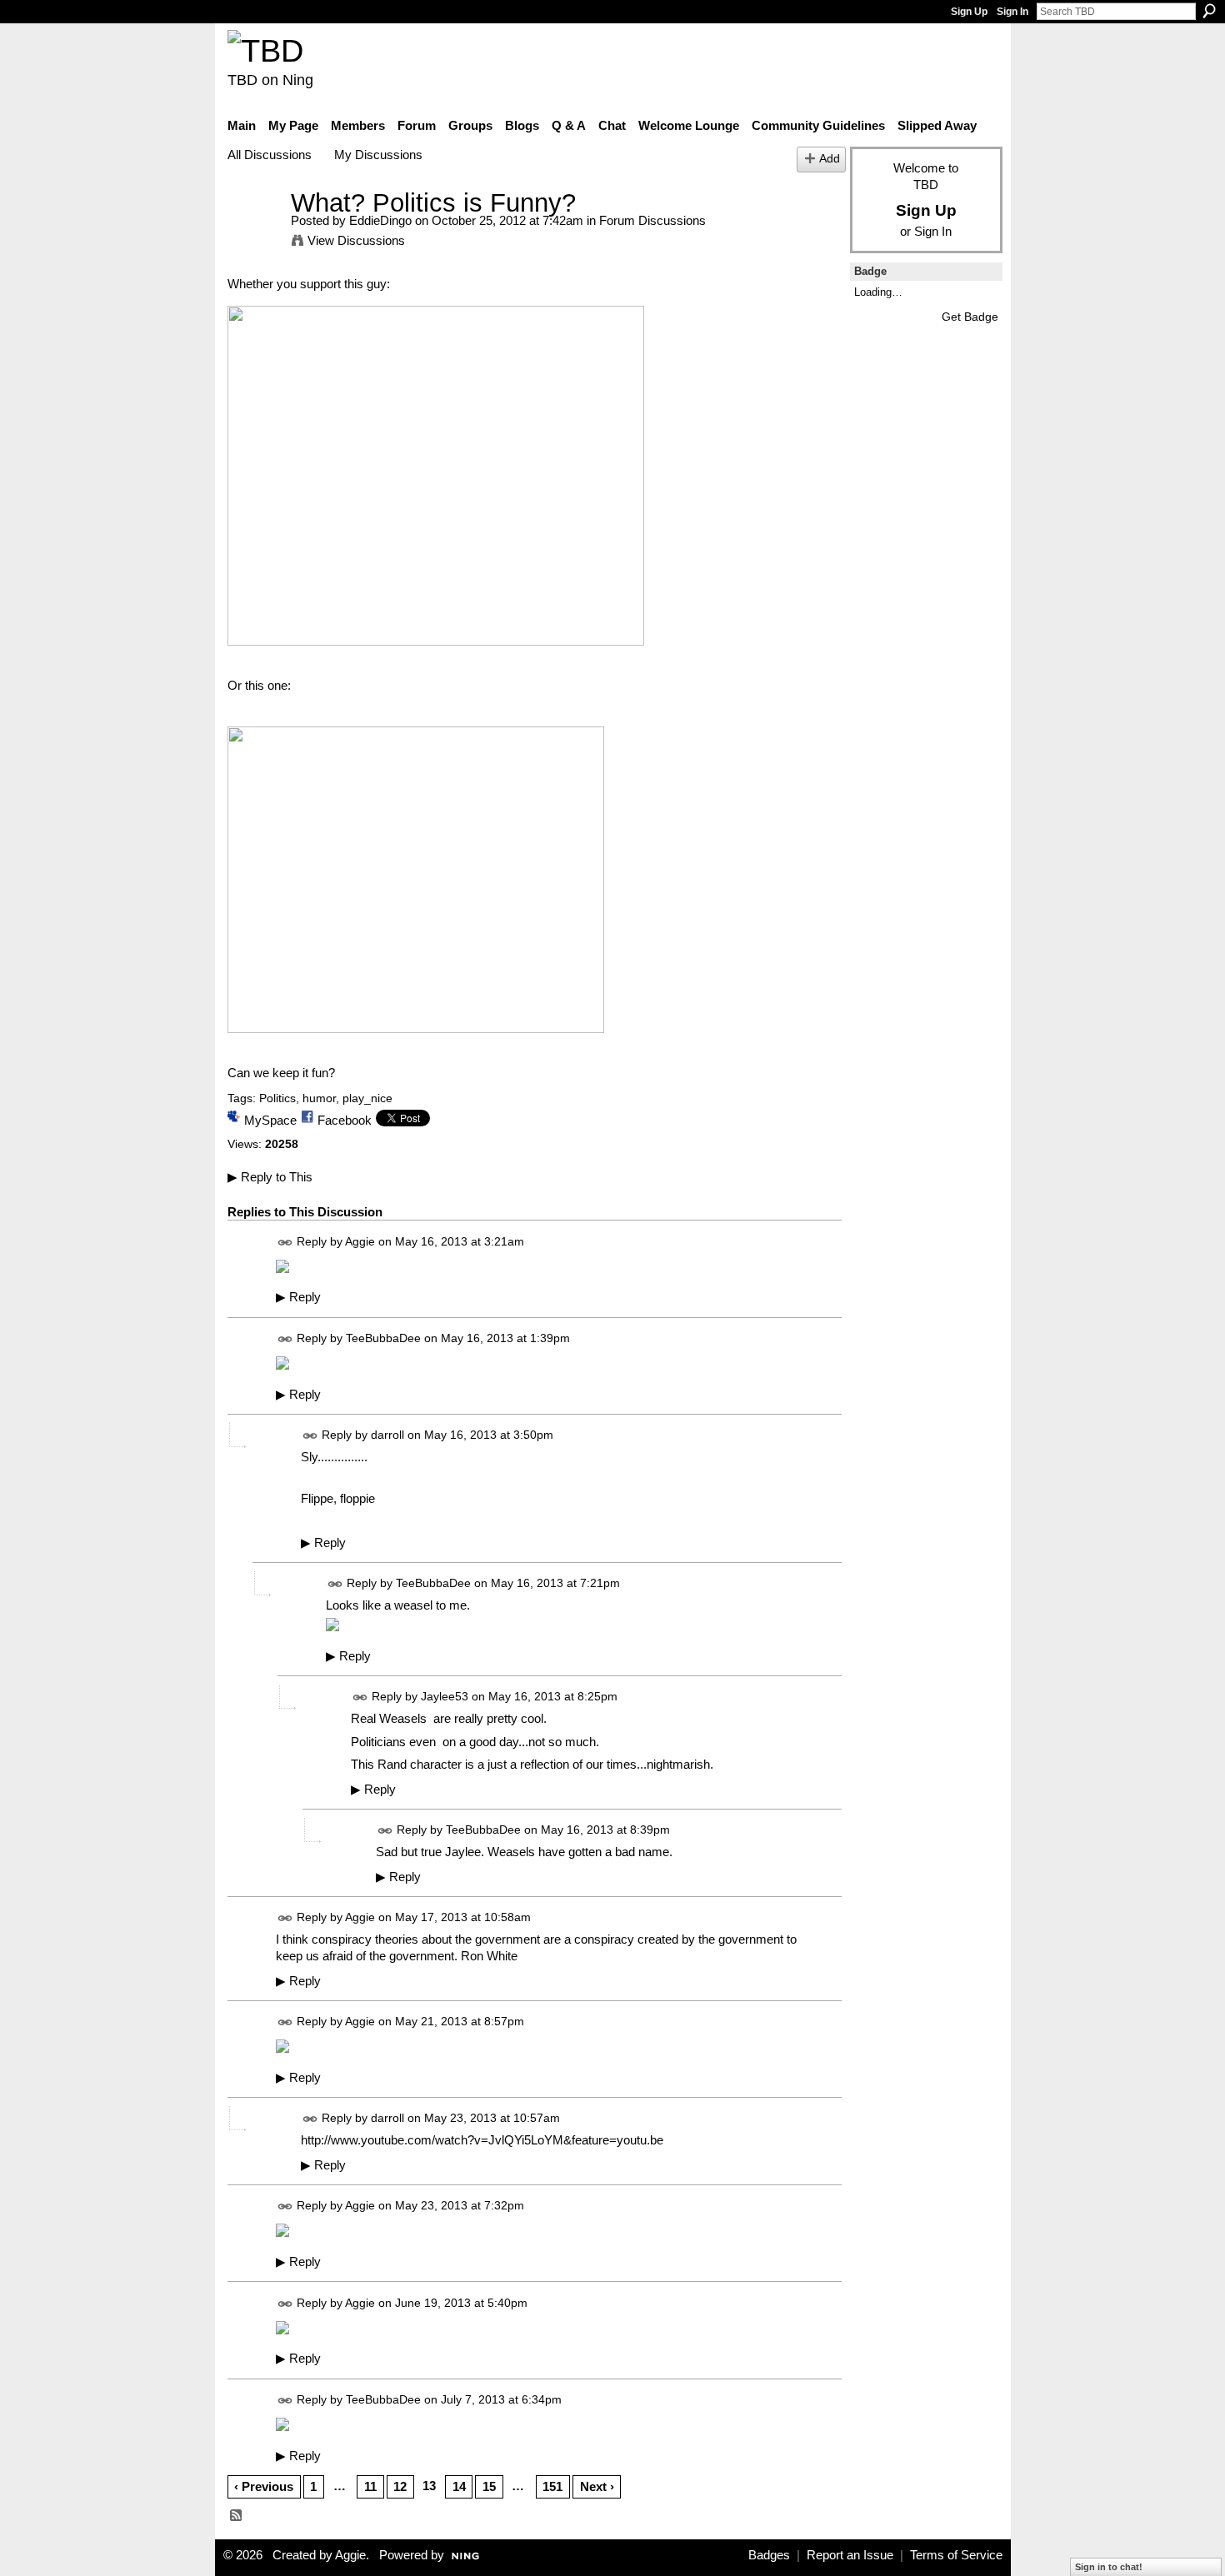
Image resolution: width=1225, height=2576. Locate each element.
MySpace (270, 1120)
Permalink (285, 1243)
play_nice (367, 1098)
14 (459, 2486)
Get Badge (970, 317)
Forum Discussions (652, 220)
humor (319, 1098)
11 (370, 2486)
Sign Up (969, 12)
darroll (387, 1435)
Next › (597, 2486)
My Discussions (378, 155)
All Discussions (270, 155)
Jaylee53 (445, 1697)
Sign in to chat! (1109, 2567)
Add (830, 159)
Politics (277, 1098)
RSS (237, 2516)
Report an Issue (850, 2555)
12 (400, 2486)
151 (552, 2486)
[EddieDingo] (254, 234)
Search (1209, 11)
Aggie (360, 1241)
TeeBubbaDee (383, 1338)
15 (489, 2486)
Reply (298, 1297)
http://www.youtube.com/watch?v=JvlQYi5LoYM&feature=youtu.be (482, 2140)
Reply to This (270, 1177)
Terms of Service (956, 2555)
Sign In (1012, 12)
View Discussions (356, 240)
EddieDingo (380, 220)
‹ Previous (264, 2486)
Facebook (345, 1120)
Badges (769, 2555)
